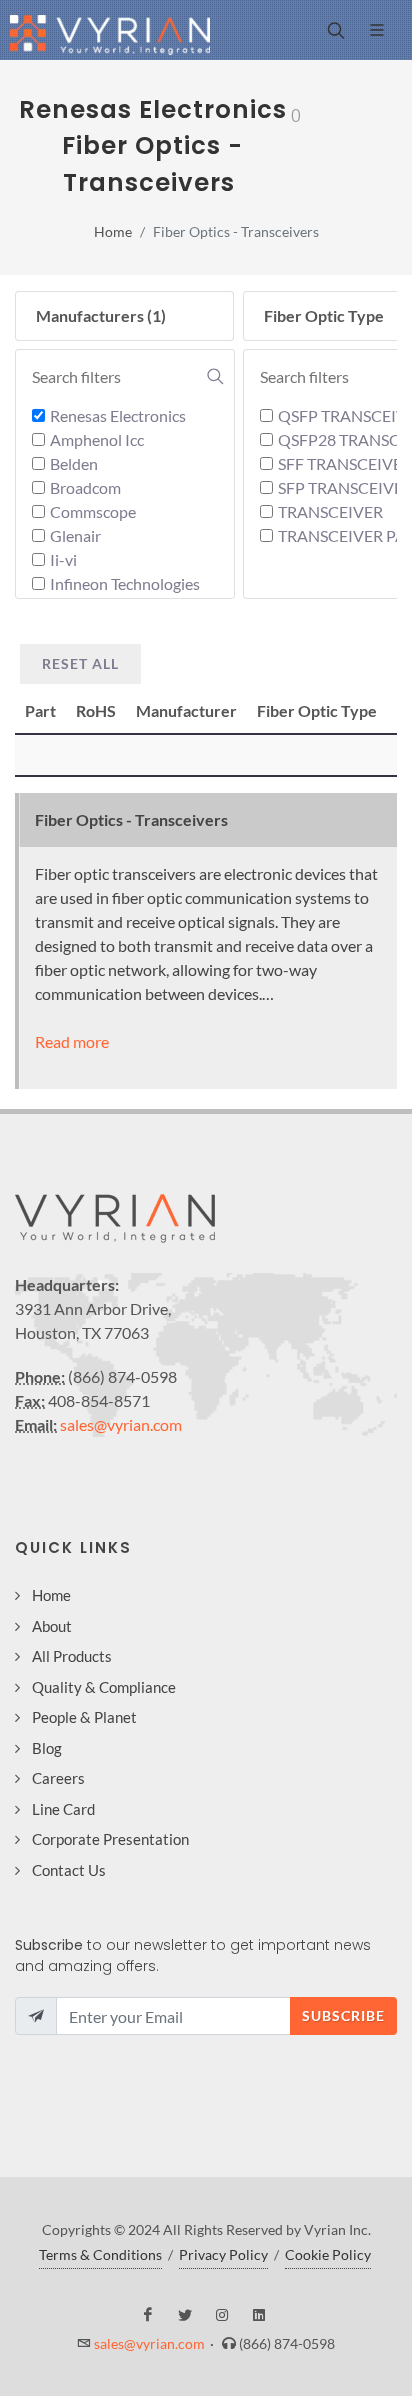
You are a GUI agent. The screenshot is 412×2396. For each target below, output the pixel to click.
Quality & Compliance (104, 1687)
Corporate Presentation (110, 1839)
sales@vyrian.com (121, 1424)
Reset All (80, 663)
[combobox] (128, 377)
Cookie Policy (328, 2254)
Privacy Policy (223, 2254)
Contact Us (69, 1870)
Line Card (63, 1809)
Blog (47, 1748)
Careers (58, 1778)
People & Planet (84, 1717)
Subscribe (343, 2015)
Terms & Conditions (100, 2254)
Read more (72, 1041)
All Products (72, 1656)
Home (113, 231)
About (52, 1626)
